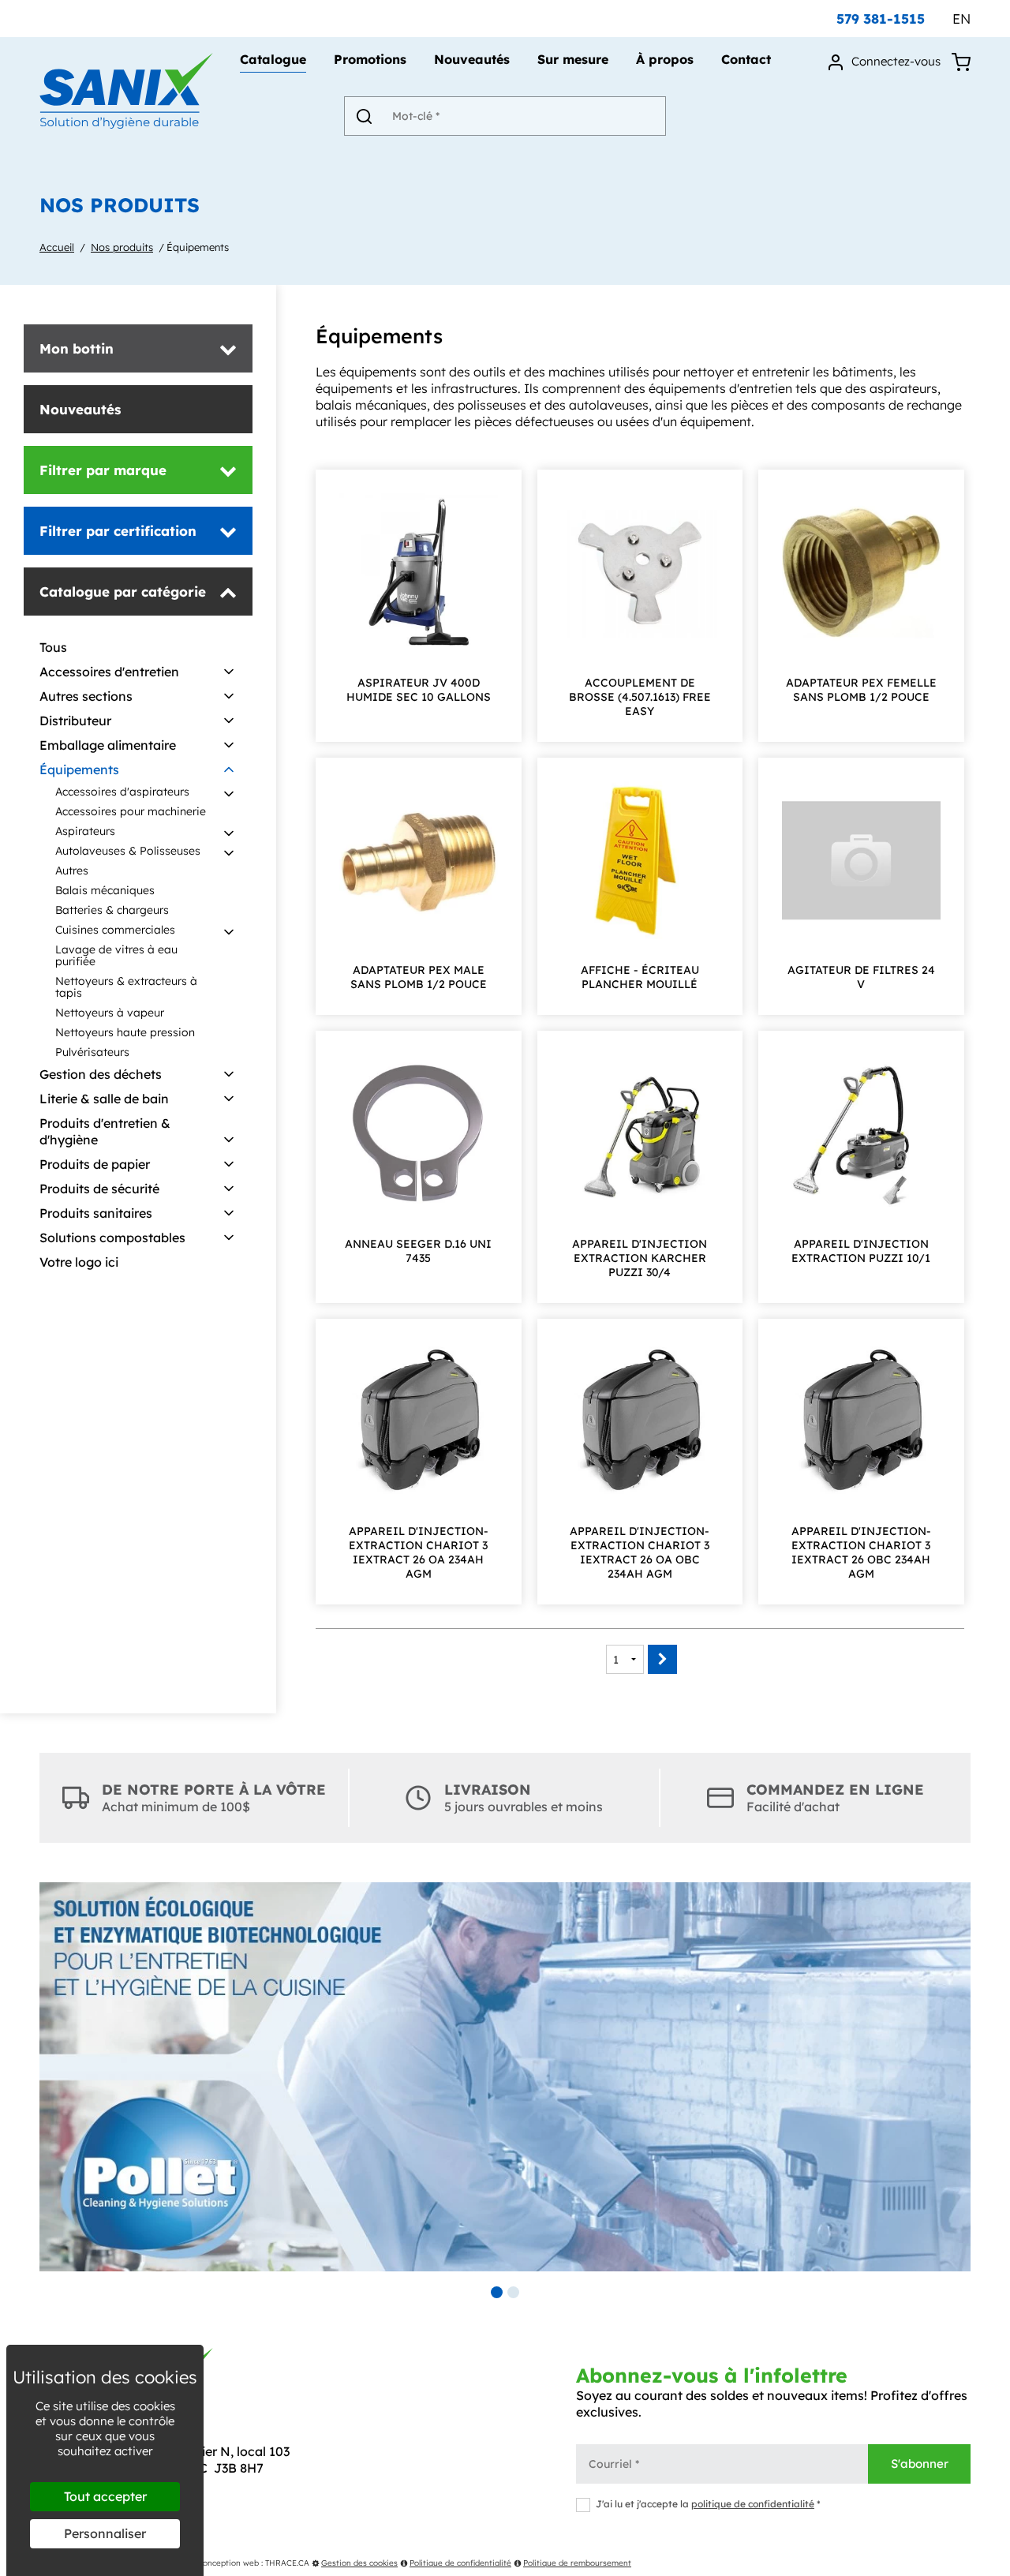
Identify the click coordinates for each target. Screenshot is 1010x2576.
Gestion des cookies (359, 2563)
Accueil (57, 247)
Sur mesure (573, 60)
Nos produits (122, 247)
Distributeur (75, 721)
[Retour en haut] (997, 2563)
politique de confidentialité (753, 2504)
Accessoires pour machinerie (131, 811)
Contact (746, 60)
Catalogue (273, 60)
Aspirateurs (85, 831)
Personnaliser (105, 2533)
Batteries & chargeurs (112, 910)
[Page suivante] (662, 1659)
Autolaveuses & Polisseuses (128, 851)
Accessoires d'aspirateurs (122, 792)
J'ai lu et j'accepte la (708, 2504)
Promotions (370, 60)
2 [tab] (513, 2292)
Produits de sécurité (99, 1189)
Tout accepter (105, 2496)
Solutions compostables (112, 1237)
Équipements (198, 247)
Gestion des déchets (101, 1074)
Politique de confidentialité (460, 2563)
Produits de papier (95, 1164)
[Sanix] (126, 124)
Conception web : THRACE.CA (253, 2563)
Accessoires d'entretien (109, 672)
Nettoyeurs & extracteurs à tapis (126, 987)
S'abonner (920, 2464)
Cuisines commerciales (115, 930)
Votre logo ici (79, 1262)
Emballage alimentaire (108, 745)
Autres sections (86, 696)
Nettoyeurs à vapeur (110, 1013)
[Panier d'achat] (961, 61)
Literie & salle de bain (104, 1099)
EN (961, 19)
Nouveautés (472, 60)
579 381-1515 (881, 19)
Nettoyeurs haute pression (125, 1032)
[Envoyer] (364, 116)
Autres (72, 871)
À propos (665, 60)
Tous (53, 647)
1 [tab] (497, 2292)
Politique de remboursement (577, 2563)
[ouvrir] (229, 673)
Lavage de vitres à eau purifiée (116, 955)
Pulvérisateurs (92, 1052)
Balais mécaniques (105, 890)
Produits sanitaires (96, 1213)
